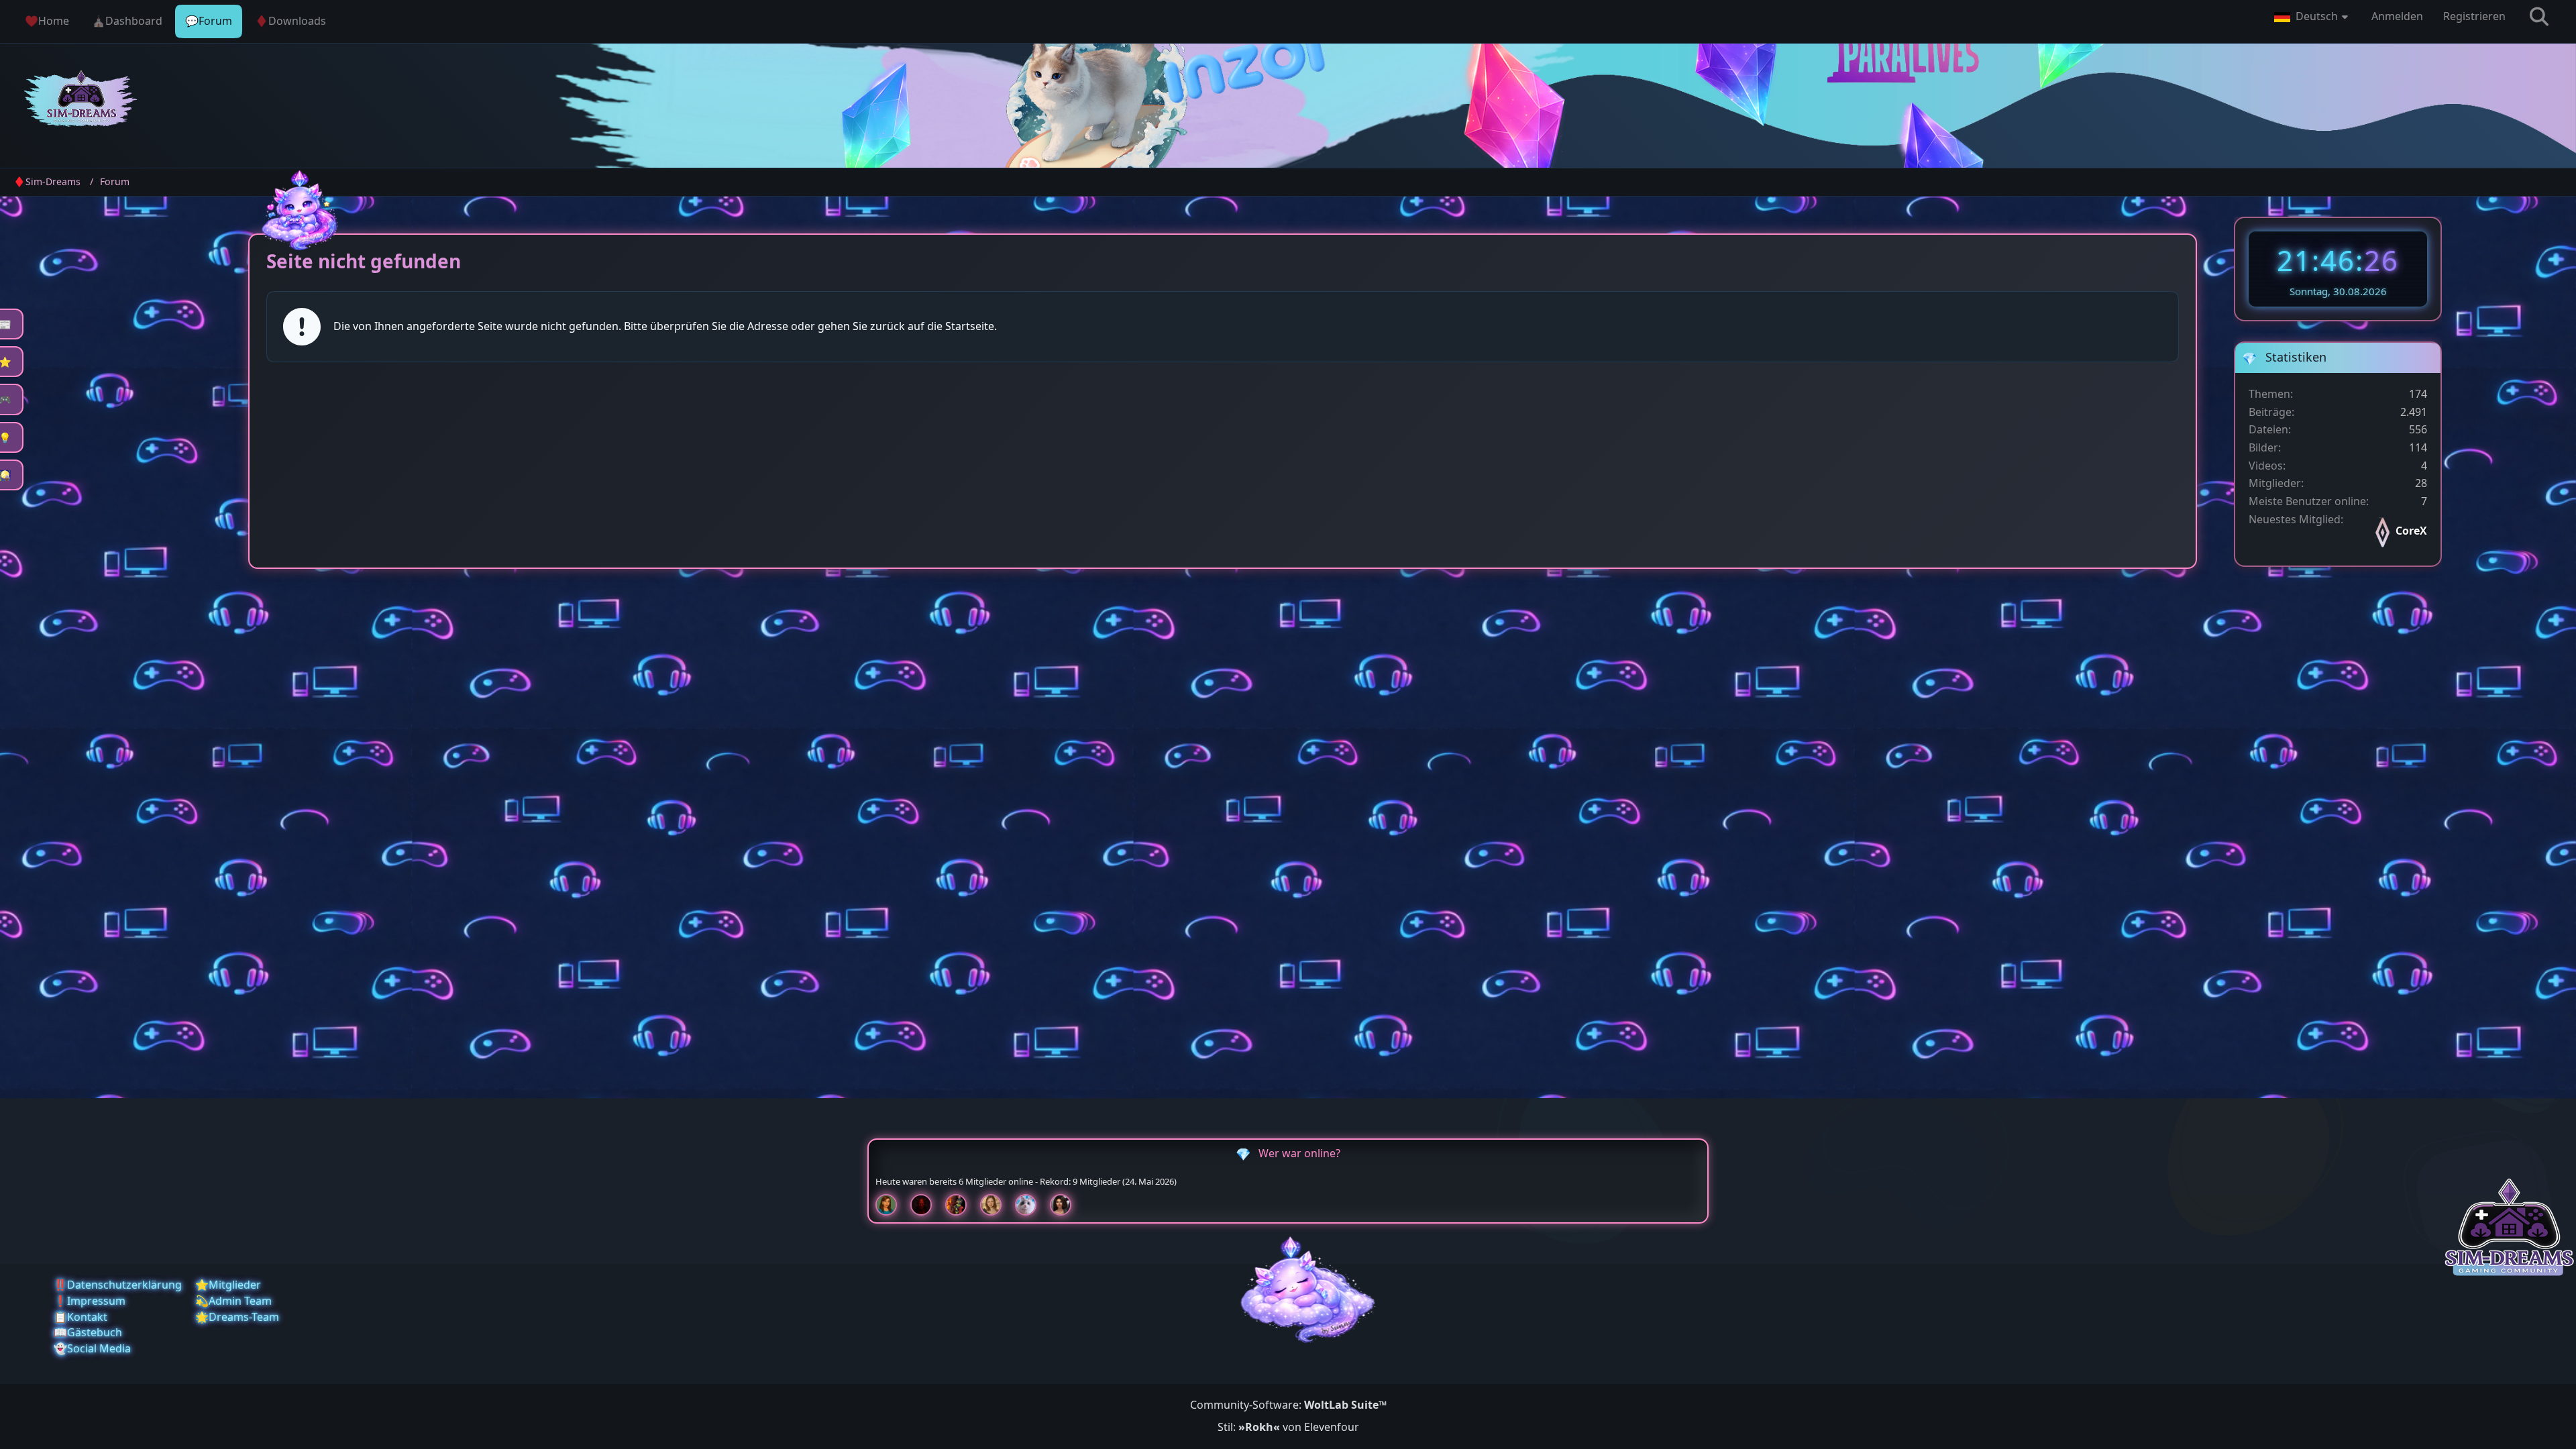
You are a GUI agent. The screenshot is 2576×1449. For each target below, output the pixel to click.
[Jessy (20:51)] (1031, 1205)
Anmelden (2397, 16)
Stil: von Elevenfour (1288, 1427)
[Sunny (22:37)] (996, 1205)
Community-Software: (1288, 1405)
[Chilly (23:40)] (892, 1205)
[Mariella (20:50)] (1066, 1205)
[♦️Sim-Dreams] (81, 101)
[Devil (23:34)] (926, 1205)
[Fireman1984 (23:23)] (961, 1205)
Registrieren (2474, 16)
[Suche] (2539, 17)
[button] (2313, 17)
